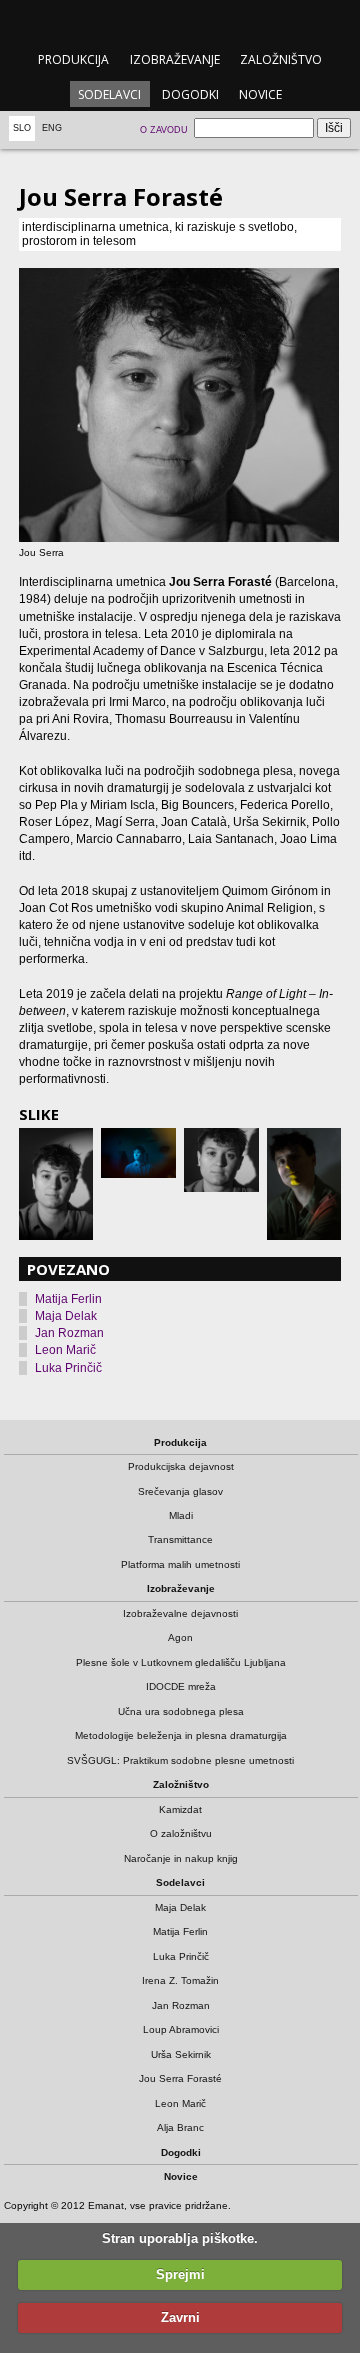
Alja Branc (180, 2127)
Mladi (181, 1515)
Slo (22, 128)
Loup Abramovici (181, 2029)
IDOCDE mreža (181, 1686)
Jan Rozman (69, 1333)
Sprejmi (180, 2274)
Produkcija (73, 59)
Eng (52, 128)
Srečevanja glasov (180, 1491)
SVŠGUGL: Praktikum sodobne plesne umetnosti (180, 1760)
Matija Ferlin (68, 1299)
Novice (260, 94)
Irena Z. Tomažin (180, 1980)
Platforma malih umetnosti (180, 1564)
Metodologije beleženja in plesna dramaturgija (181, 1735)
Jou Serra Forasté (180, 2078)
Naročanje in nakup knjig (181, 1858)
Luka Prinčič (68, 1368)
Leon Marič (65, 1350)
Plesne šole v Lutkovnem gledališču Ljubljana (181, 1662)
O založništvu (181, 1833)
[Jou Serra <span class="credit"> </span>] (180, 405)
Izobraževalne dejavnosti (180, 1613)
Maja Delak (66, 1316)
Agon (180, 1637)
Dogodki (190, 94)
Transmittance (180, 1539)
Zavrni (180, 2317)
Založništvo (281, 59)
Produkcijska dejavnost (181, 1466)
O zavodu (164, 130)
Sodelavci (109, 94)
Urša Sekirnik (181, 2054)
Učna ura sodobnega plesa (181, 1711)
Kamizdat (180, 1809)
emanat (179, 21)
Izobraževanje (175, 59)
